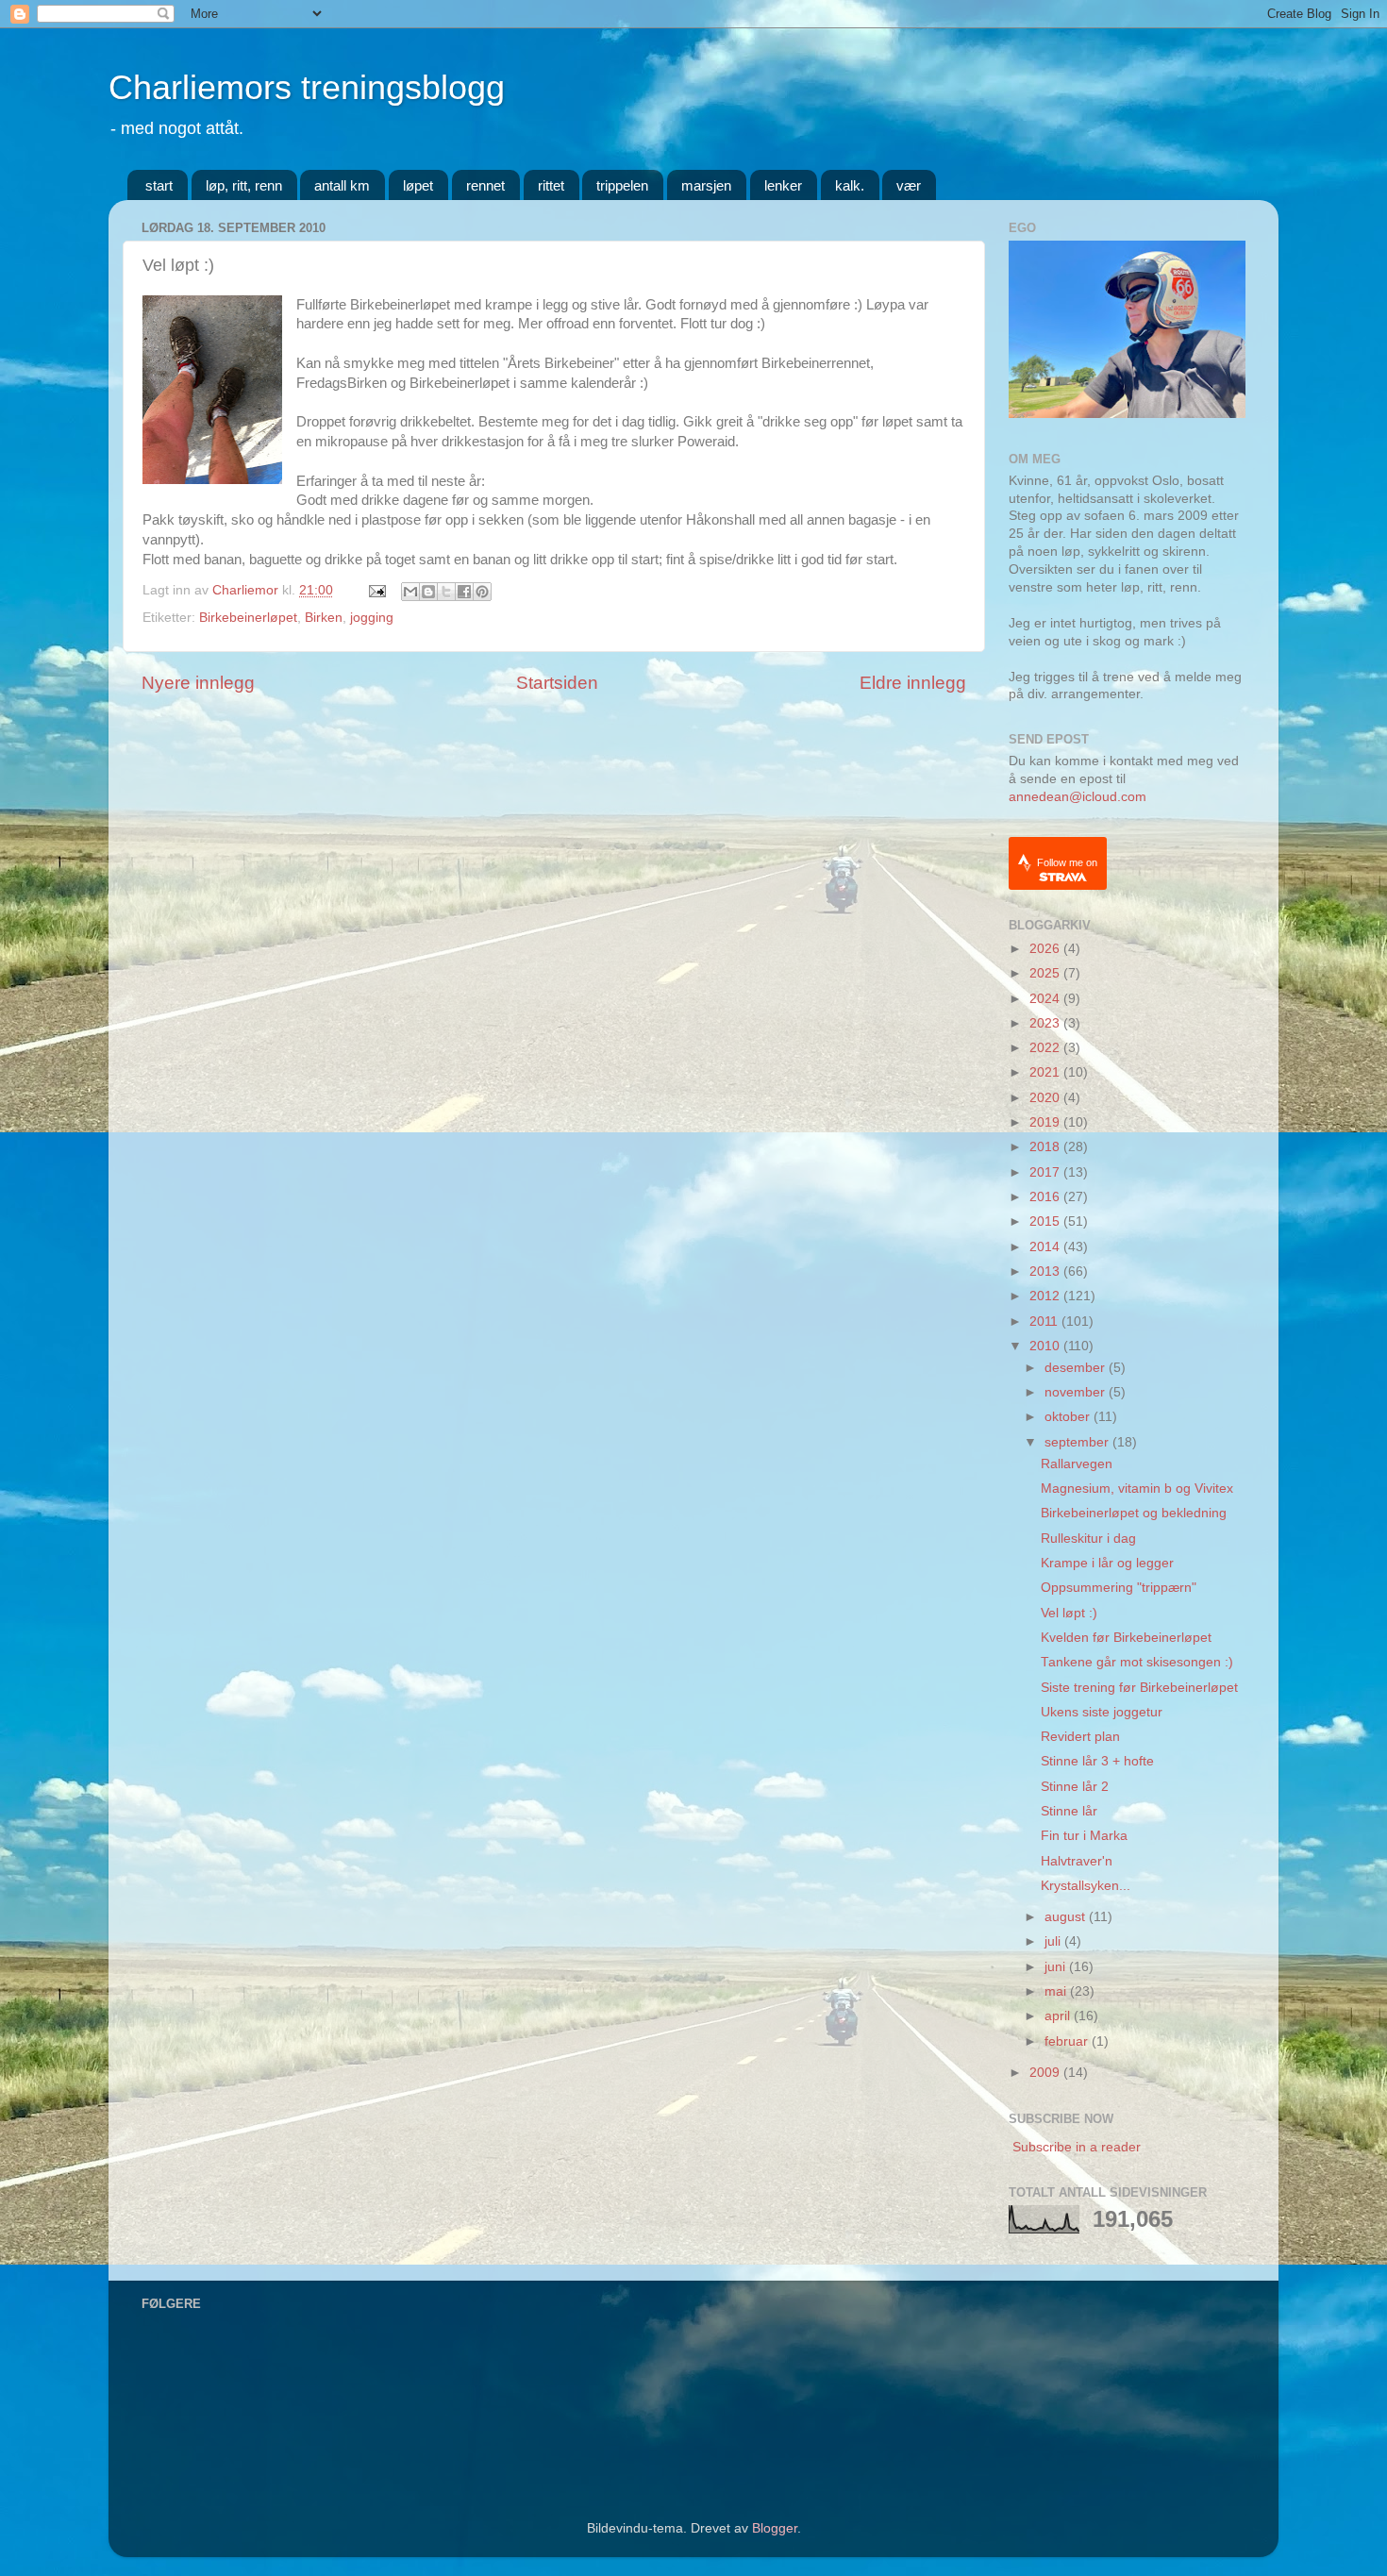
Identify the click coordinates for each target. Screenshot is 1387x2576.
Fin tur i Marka (1084, 1836)
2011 (1045, 1321)
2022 (1046, 1048)
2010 (1046, 1346)
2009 (1046, 2073)
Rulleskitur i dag (1088, 1539)
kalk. (850, 185)
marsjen (706, 185)
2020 (1046, 1098)
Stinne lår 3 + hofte (1097, 1761)
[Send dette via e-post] (410, 592)
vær (909, 185)
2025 (1046, 973)
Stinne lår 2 (1075, 1787)
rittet (551, 185)
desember (1077, 1368)
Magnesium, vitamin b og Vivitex (1137, 1489)
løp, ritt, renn (244, 185)
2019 (1046, 1122)
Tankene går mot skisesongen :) (1137, 1662)
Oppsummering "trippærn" (1119, 1588)
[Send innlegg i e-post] (376, 590)
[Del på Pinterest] (482, 592)
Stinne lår (1069, 1811)
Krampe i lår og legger (1107, 1563)
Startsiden (557, 683)
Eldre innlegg (913, 683)
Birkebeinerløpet (248, 618)
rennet (485, 185)
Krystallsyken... (1086, 1886)
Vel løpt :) (1069, 1613)
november (1077, 1392)
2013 (1046, 1271)
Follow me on (1067, 862)
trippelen (622, 185)
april (1059, 2016)
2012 (1046, 1296)
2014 (1046, 1247)
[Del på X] (446, 592)
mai (1057, 1991)
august (1067, 1917)
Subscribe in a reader (1077, 2147)
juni (1057, 1967)
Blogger (775, 2528)
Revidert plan (1080, 1737)
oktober (1069, 1417)
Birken (324, 618)
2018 (1046, 1147)
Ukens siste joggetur (1102, 1712)
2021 (1046, 1072)
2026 (1046, 949)
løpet (418, 185)
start (159, 185)
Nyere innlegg (198, 683)
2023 (1046, 1023)
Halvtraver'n (1077, 1861)
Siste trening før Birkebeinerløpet (1139, 1688)
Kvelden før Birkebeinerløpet (1126, 1638)
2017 (1046, 1172)
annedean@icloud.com (1078, 797)
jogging (372, 618)
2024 (1046, 999)
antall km (342, 185)
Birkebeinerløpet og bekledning (1134, 1513)
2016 (1046, 1197)
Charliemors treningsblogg (307, 87)
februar (1068, 2041)
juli (1054, 1941)
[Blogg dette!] (428, 592)
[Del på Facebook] (464, 592)
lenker (783, 185)
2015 (1046, 1221)
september (1078, 1442)
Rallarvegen (1077, 1464)
